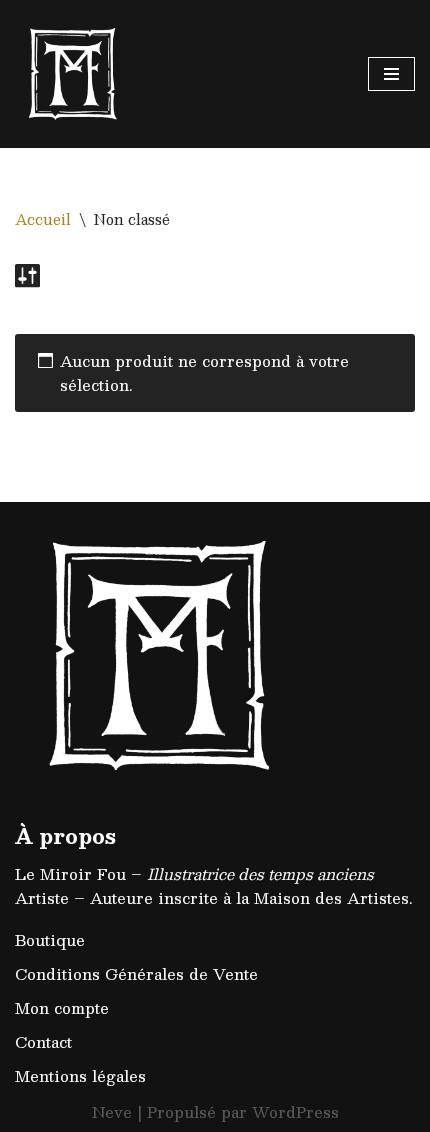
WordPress (295, 1111)
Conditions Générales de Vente (136, 973)
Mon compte (62, 1007)
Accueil (43, 219)
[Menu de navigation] (391, 74)
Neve (112, 1111)
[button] (387, 28)
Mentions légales (80, 1075)
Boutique (50, 939)
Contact (43, 1041)
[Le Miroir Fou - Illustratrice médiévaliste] (75, 74)
